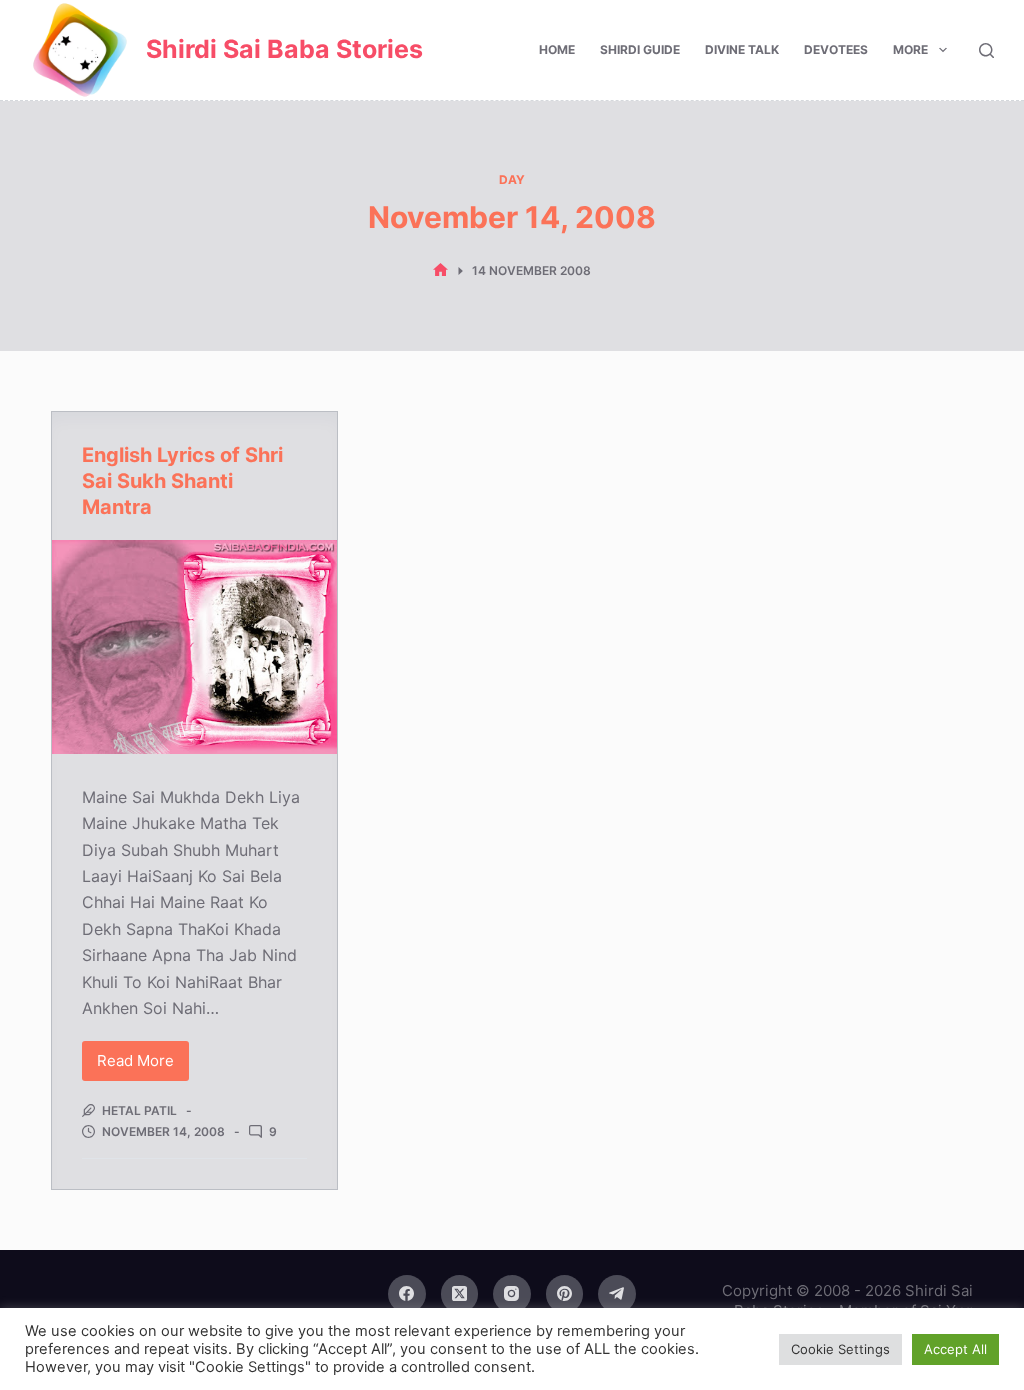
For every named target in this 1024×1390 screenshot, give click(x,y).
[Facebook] (407, 1294)
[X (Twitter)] (460, 1294)
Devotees (836, 49)
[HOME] (440, 270)
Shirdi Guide (640, 49)
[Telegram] (617, 1294)
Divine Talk (742, 49)
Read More (142, 1066)
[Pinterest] (565, 1294)
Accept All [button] (955, 1349)
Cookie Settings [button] (840, 1349)
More (910, 49)
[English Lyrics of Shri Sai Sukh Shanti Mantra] (194, 647)
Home (557, 49)
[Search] (986, 50)
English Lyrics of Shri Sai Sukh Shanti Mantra (182, 481)
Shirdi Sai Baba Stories (284, 49)
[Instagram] (512, 1294)
